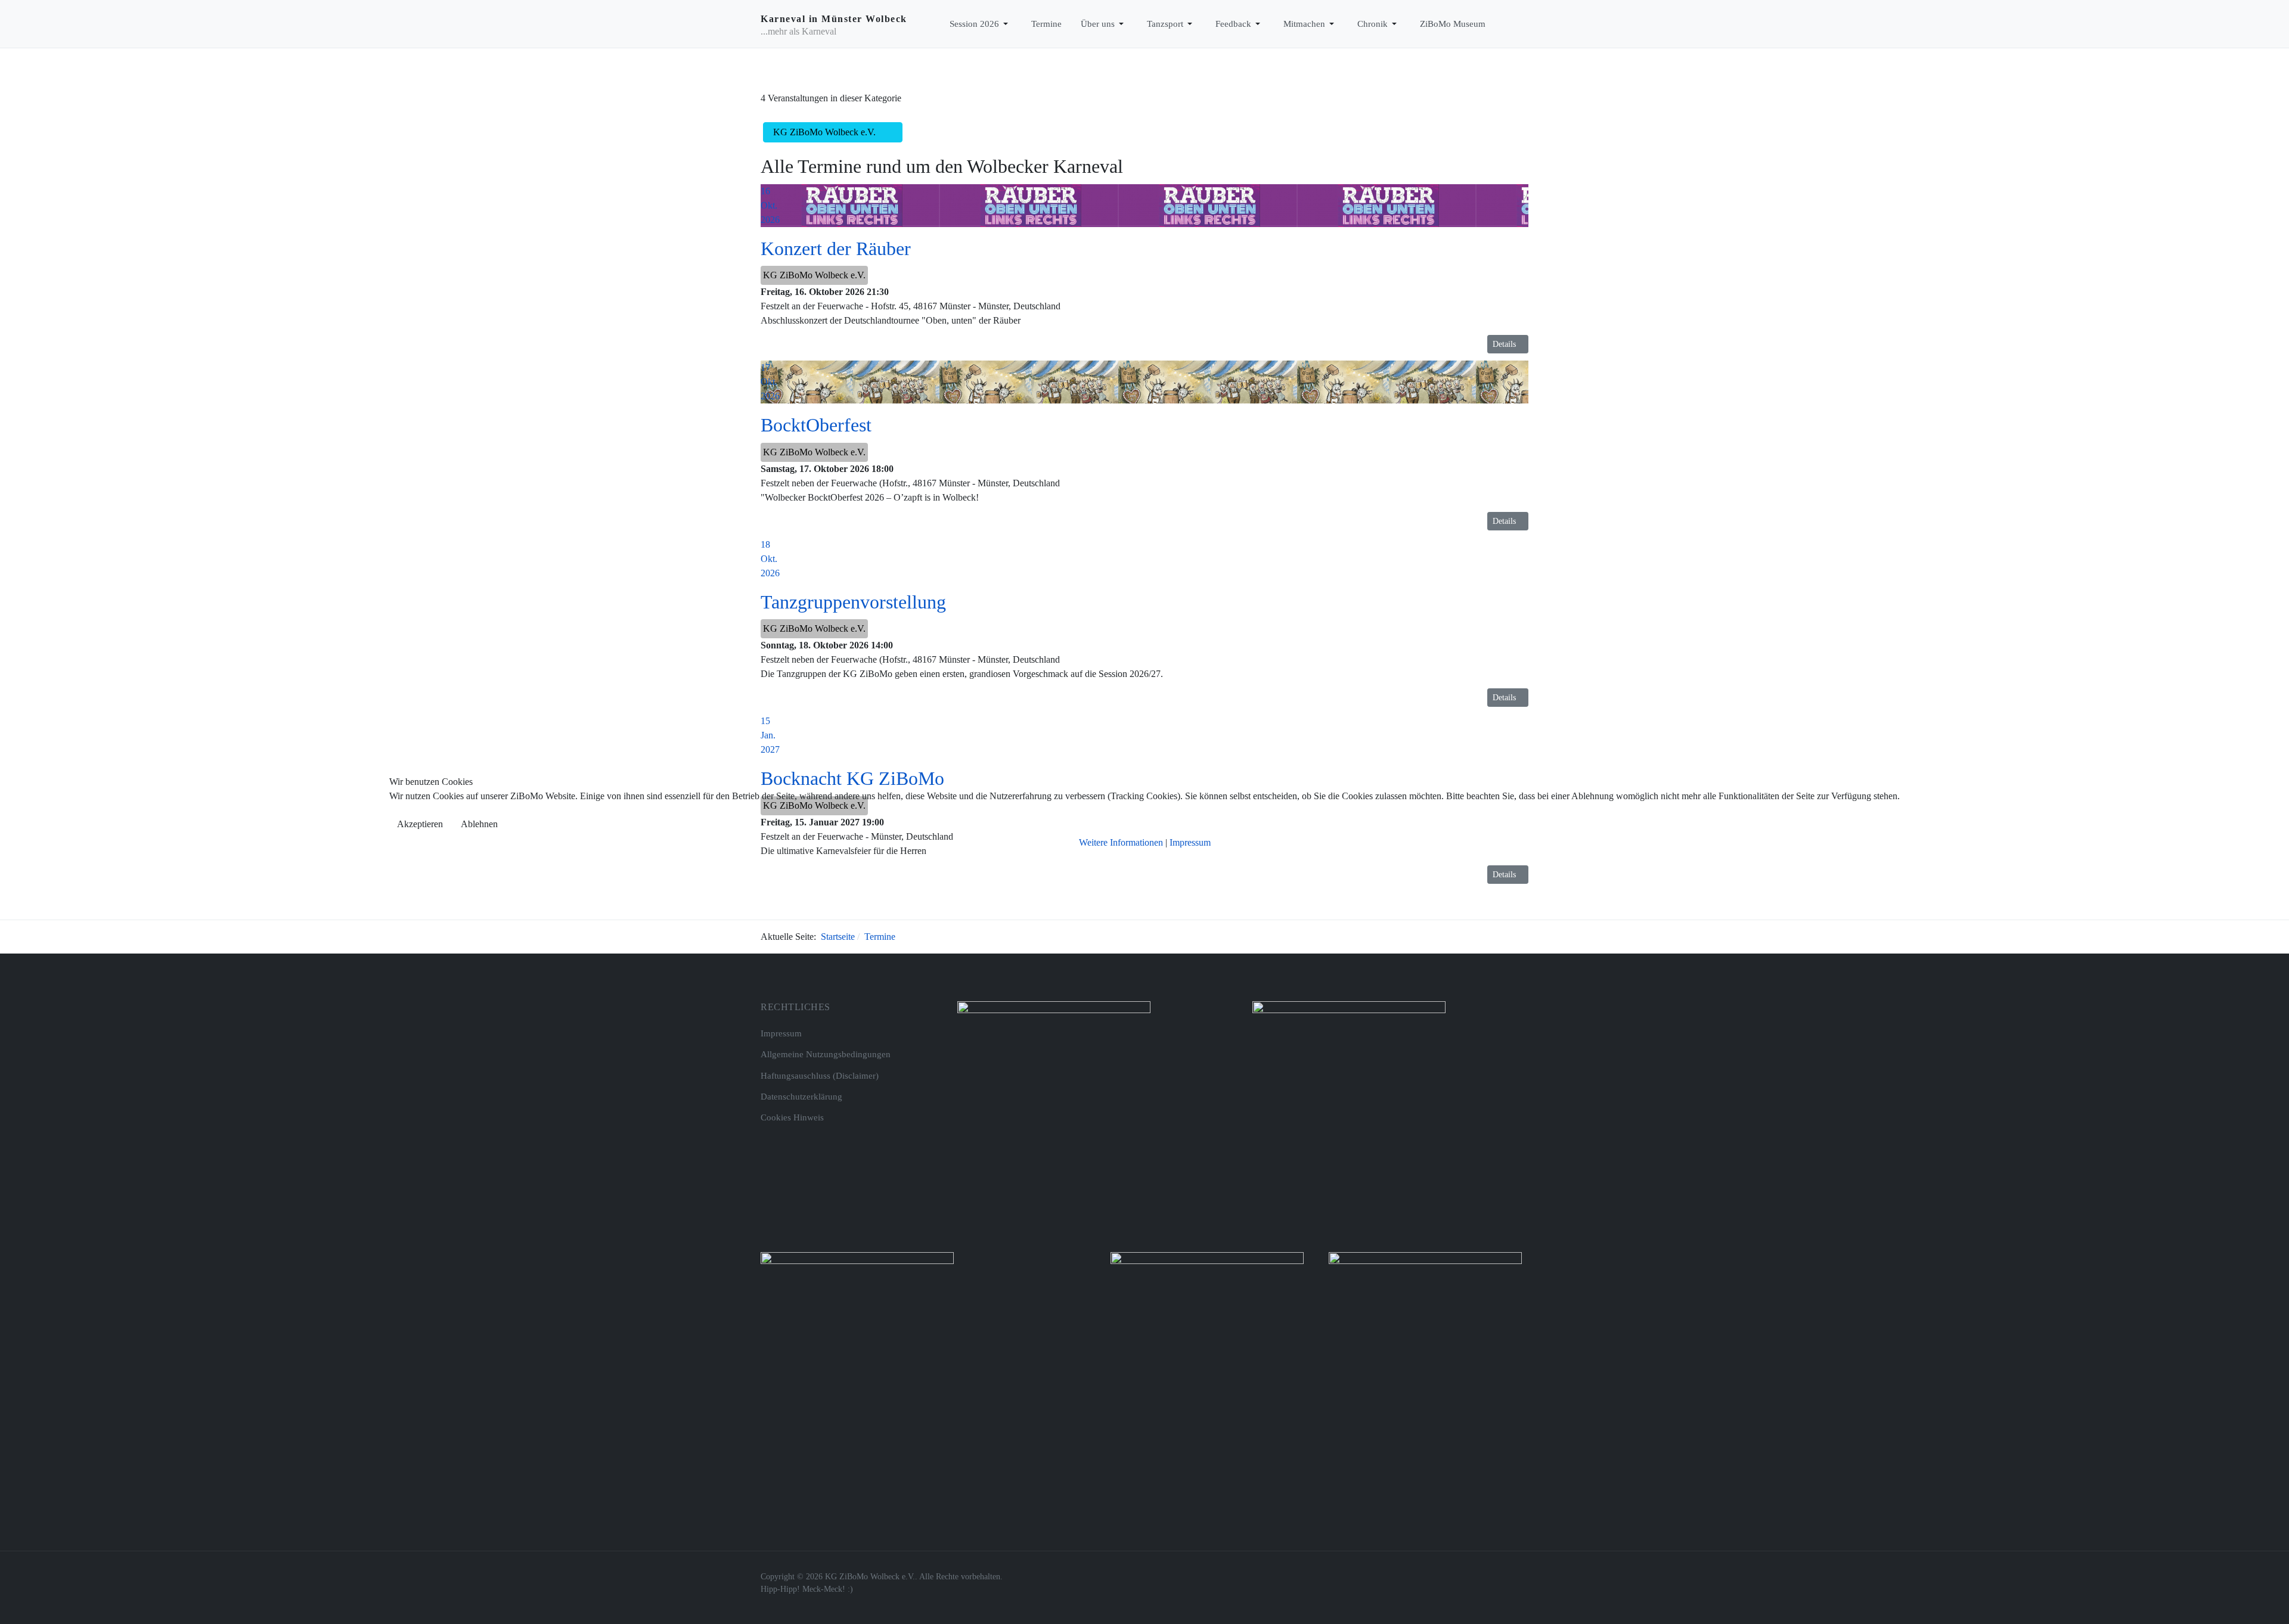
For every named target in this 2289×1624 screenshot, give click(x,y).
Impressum (1190, 842)
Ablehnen (479, 824)
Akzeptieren (420, 824)
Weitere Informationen (1121, 842)
